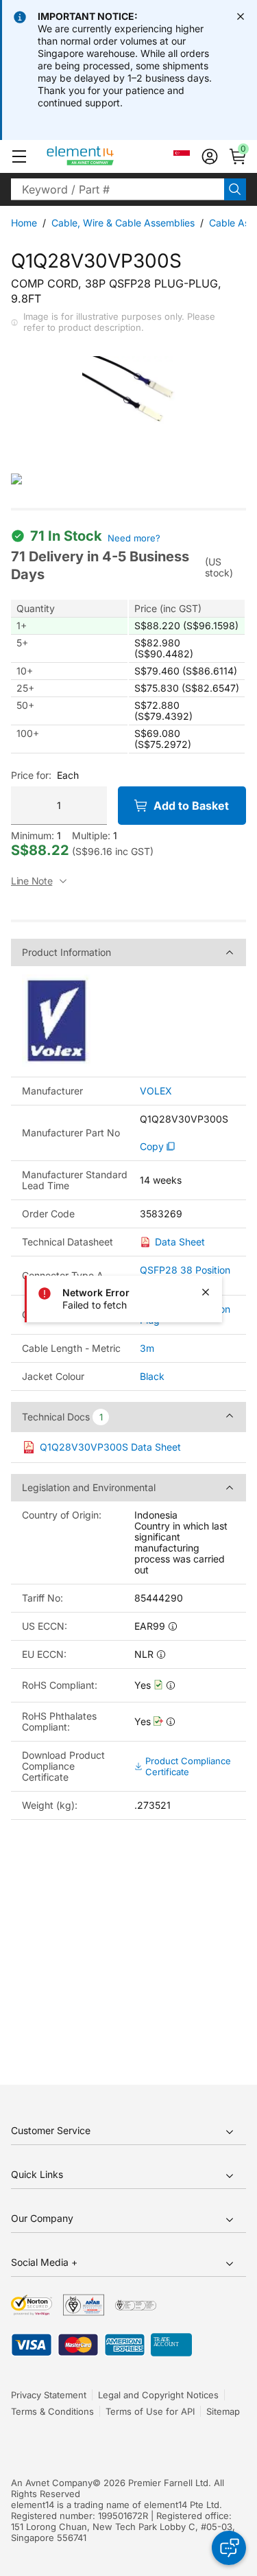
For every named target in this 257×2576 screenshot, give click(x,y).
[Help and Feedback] (229, 2548)
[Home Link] (106, 156)
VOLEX (156, 1091)
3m (147, 1348)
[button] (19, 156)
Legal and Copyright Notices (158, 2395)
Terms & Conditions (52, 2411)
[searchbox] (118, 189)
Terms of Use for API (150, 2411)
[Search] (235, 189)
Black (152, 1376)
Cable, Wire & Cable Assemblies (123, 223)
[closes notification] (241, 16)
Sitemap (223, 2411)
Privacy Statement (49, 2395)
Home (24, 223)
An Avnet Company (52, 2483)
